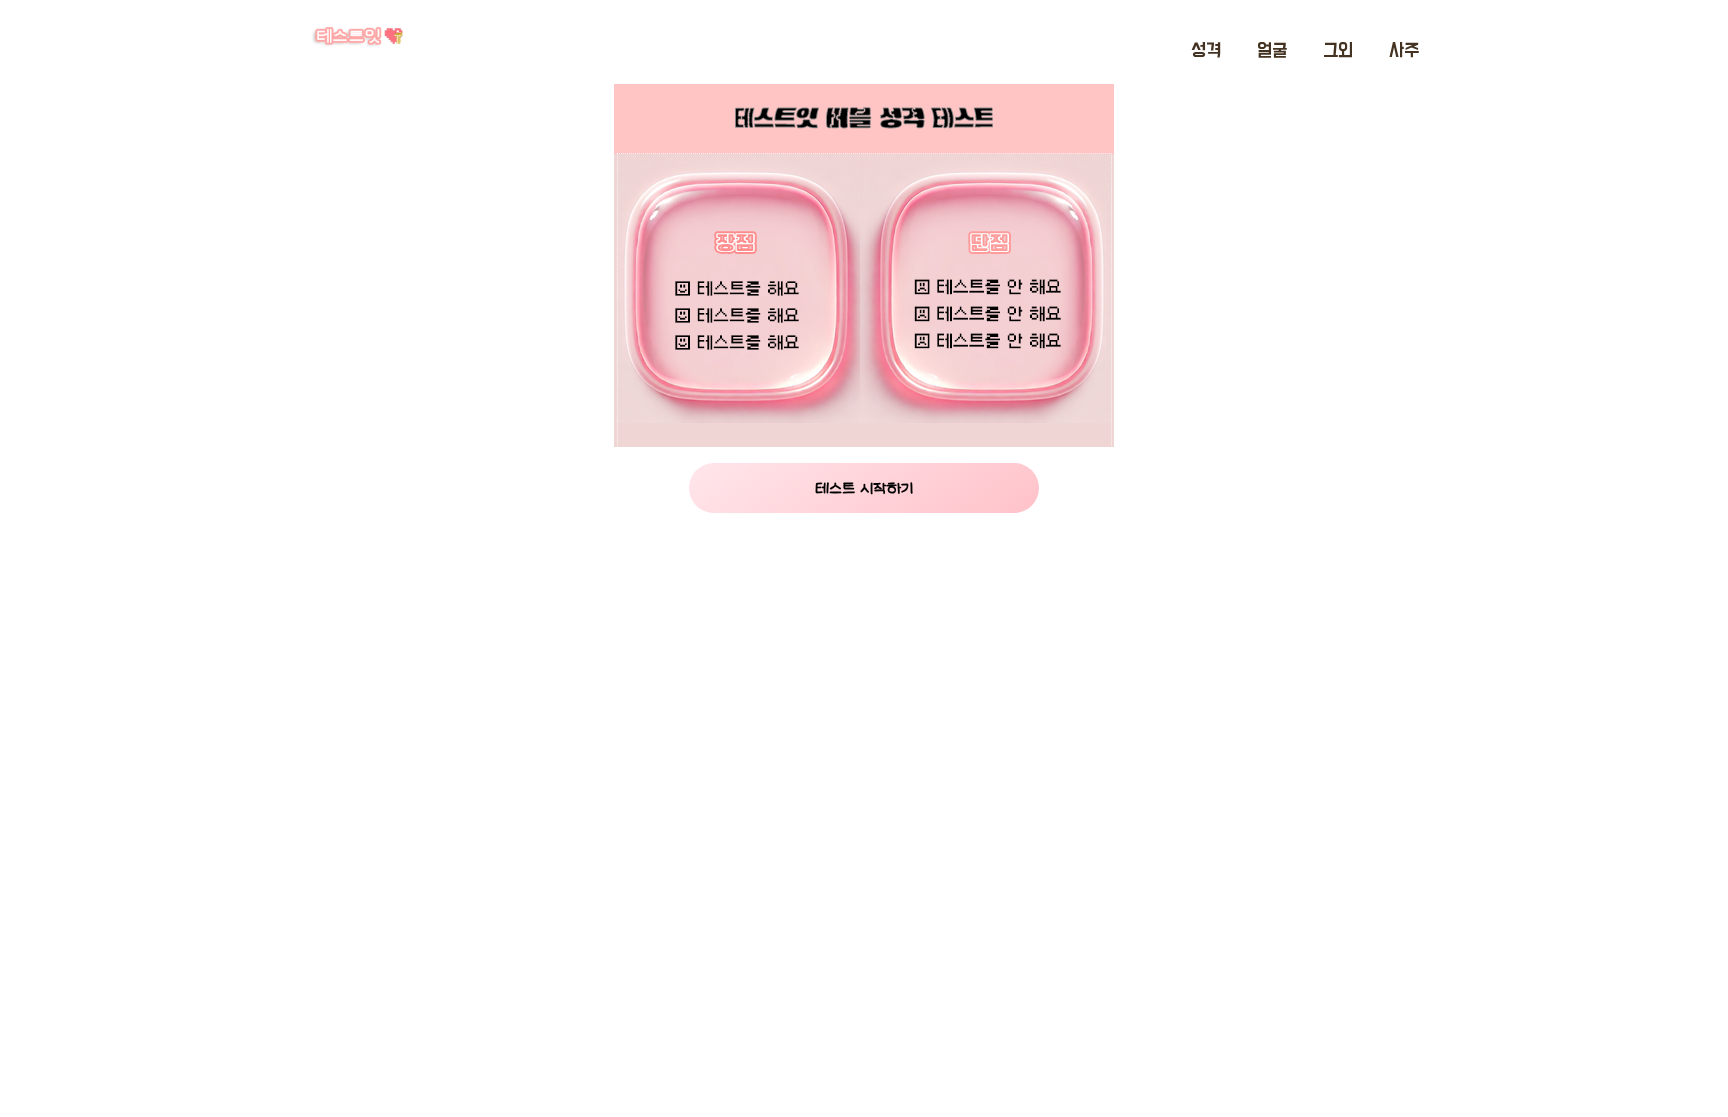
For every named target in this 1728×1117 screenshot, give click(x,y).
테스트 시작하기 (864, 487)
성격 (1206, 51)
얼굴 (1272, 51)
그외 (1338, 51)
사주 (1404, 51)
